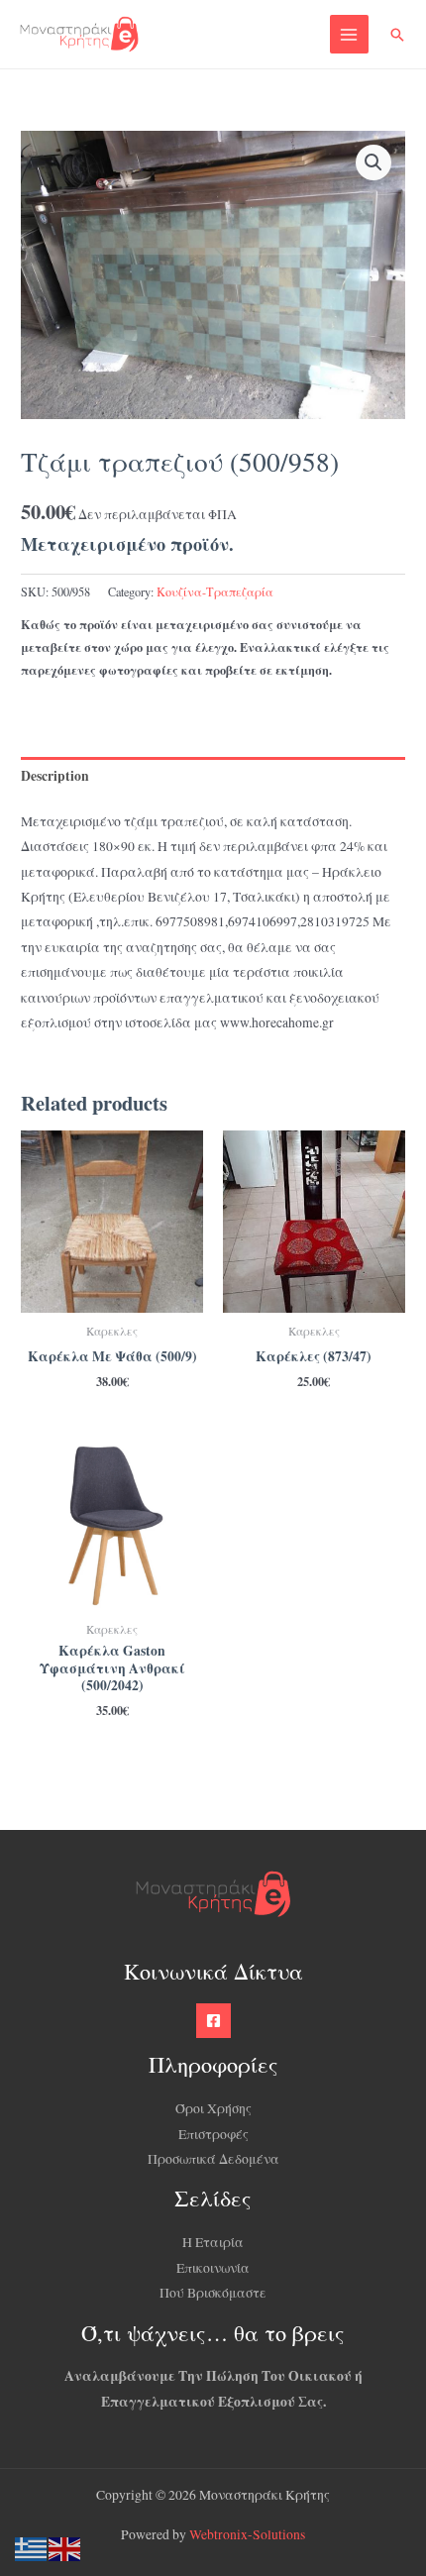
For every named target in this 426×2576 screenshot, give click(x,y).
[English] (65, 2547)
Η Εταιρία (213, 2242)
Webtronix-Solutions (247, 2534)
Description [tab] (55, 776)
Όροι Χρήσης (213, 2108)
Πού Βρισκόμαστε (213, 2293)
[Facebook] (213, 2021)
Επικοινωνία (213, 2268)
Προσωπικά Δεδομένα (213, 2159)
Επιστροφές (213, 2134)
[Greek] (32, 2547)
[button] (397, 35)
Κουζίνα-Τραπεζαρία (215, 591)
